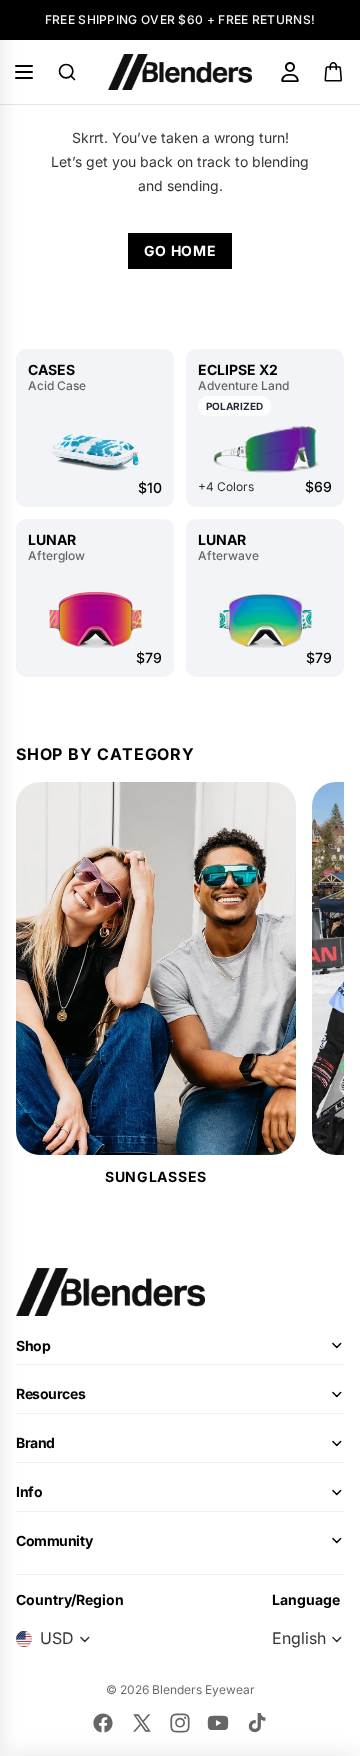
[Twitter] (142, 1723)
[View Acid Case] (95, 449)
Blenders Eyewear (203, 1689)
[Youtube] (218, 1723)
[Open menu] (24, 72)
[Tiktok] (257, 1723)
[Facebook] (103, 1723)
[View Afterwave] (265, 619)
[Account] (290, 72)
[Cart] (334, 72)
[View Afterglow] (95, 619)
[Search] (67, 72)
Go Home (180, 250)
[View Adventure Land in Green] (265, 448)
